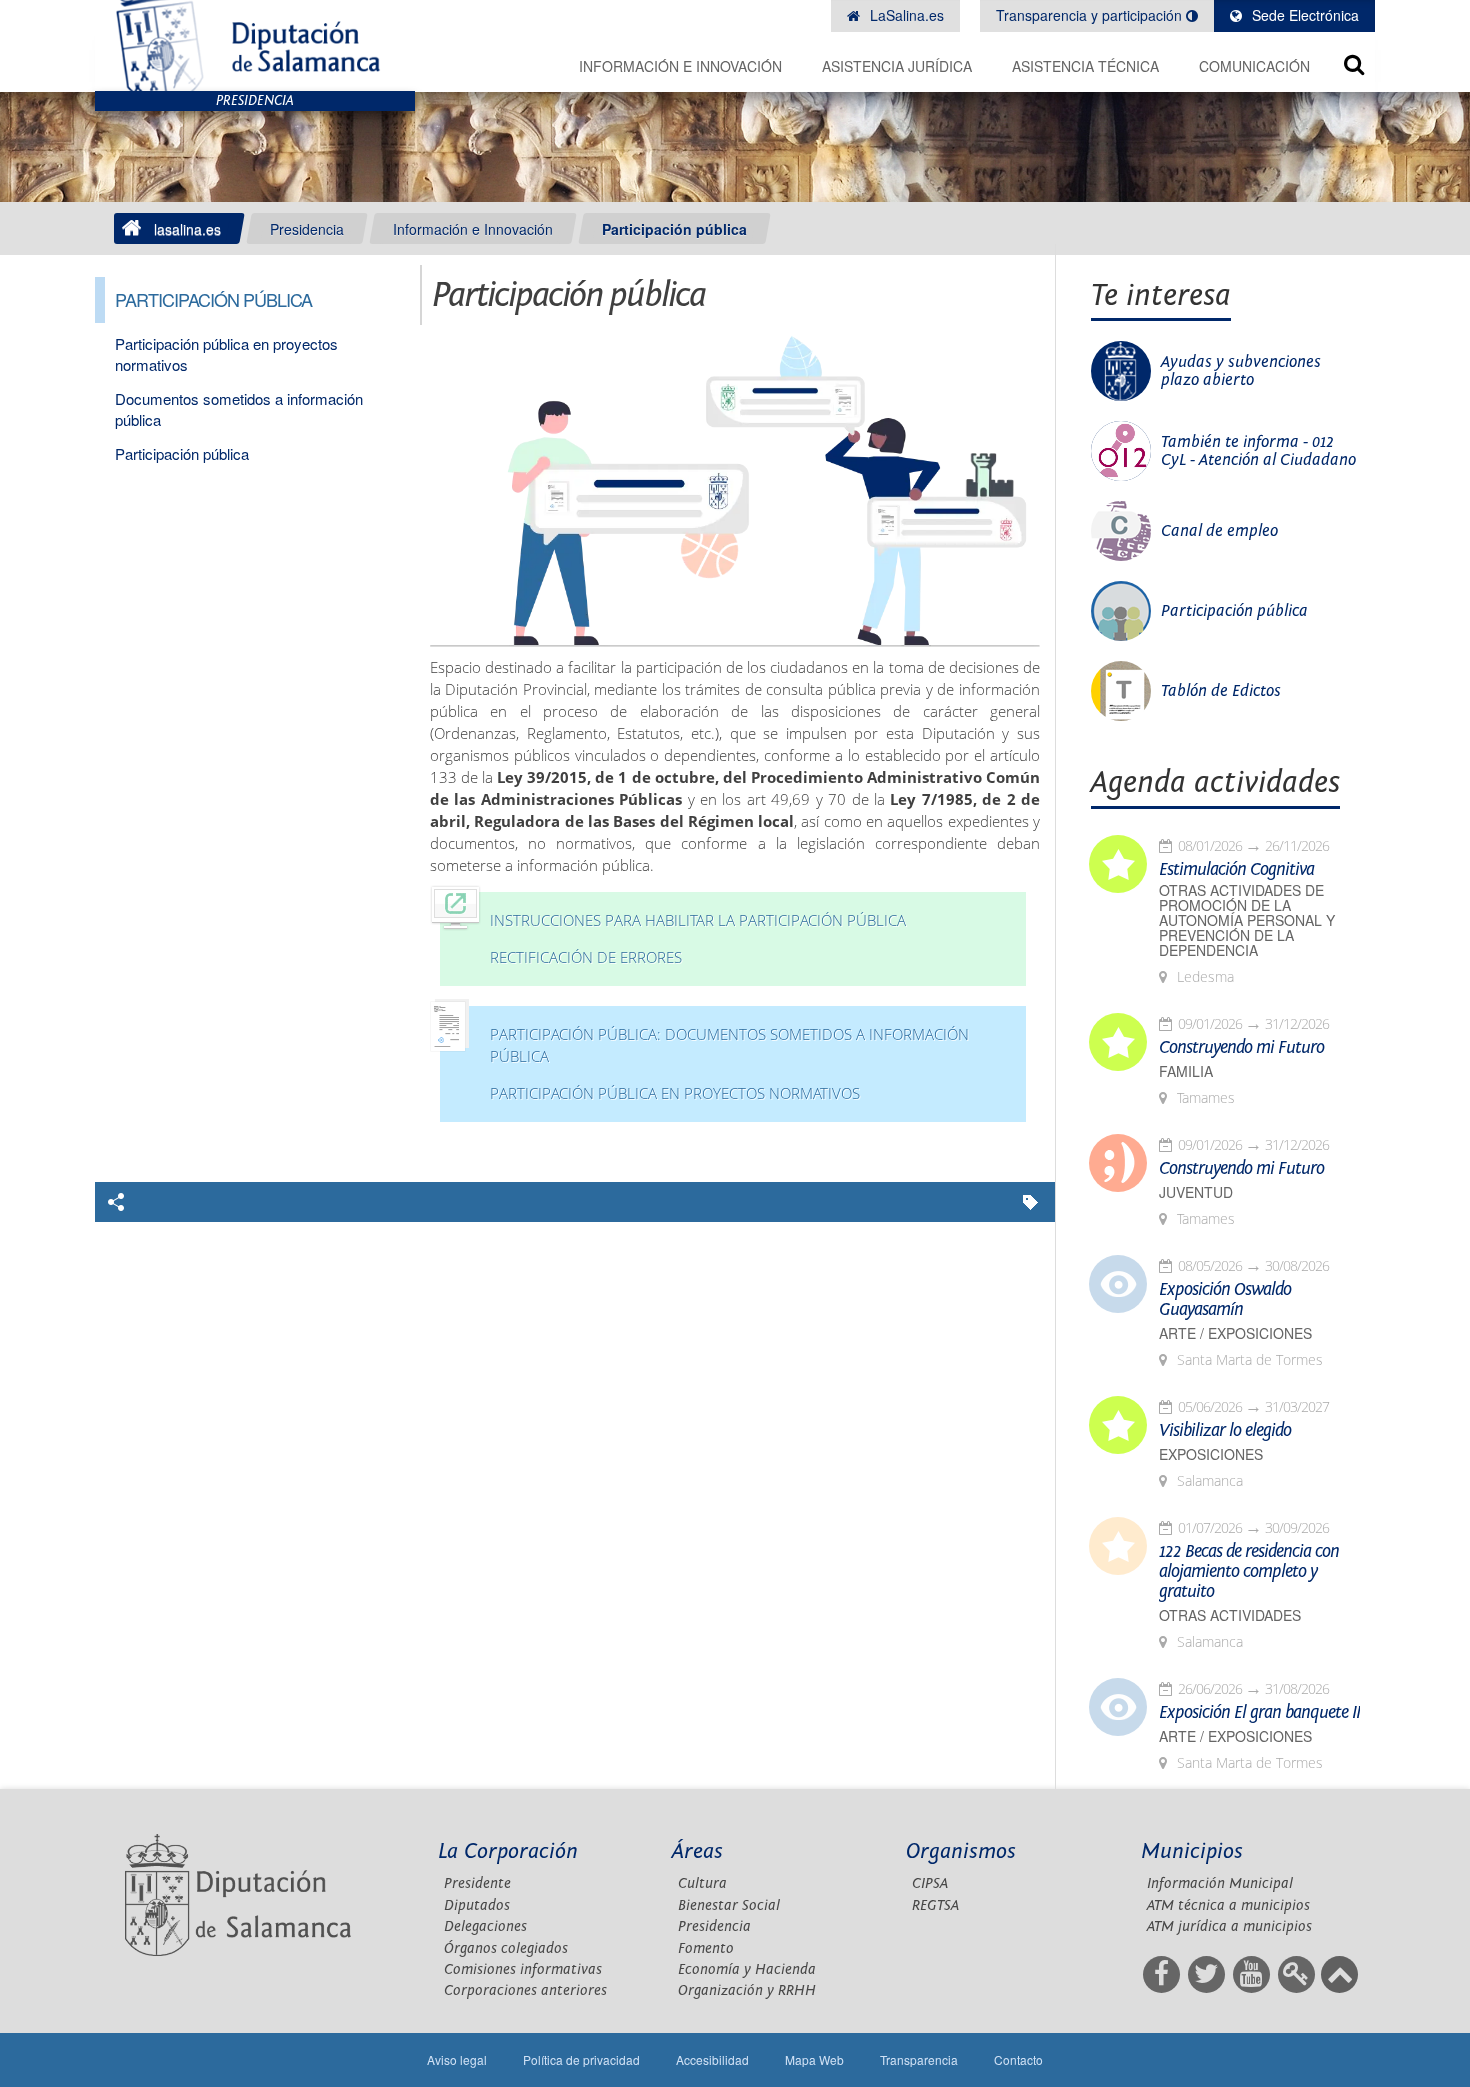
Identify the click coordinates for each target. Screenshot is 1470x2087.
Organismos (961, 1851)
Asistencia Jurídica (897, 66)
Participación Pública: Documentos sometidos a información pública (729, 1045)
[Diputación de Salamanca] (255, 45)
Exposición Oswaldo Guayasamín (1225, 1300)
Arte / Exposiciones (1235, 1333)
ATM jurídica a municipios (1229, 1926)
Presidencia (307, 229)
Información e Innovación (680, 66)
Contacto (1018, 2059)
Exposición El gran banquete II (1259, 1713)
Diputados (477, 1905)
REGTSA (935, 1905)
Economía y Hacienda (747, 1969)
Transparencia (919, 2059)
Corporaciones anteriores (525, 1990)
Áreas (697, 1851)
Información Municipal (1220, 1883)
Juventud (1196, 1192)
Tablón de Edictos (1221, 691)
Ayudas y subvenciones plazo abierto (1241, 371)
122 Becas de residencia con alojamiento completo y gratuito (1249, 1572)
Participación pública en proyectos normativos (675, 1093)
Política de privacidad (581, 2059)
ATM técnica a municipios (1228, 1905)
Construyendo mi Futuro (1241, 1048)
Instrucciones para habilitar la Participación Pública (698, 920)
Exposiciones (1211, 1454)
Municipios (1192, 1851)
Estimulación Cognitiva (1236, 870)
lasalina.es (187, 229)
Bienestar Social (729, 1905)
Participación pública (674, 229)
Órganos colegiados (506, 1948)
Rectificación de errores (586, 957)
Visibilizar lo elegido (1225, 1431)
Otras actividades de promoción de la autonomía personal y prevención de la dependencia (1247, 920)
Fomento (706, 1948)
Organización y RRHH (747, 1990)
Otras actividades (1230, 1615)
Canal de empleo (1219, 531)
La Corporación (508, 1851)
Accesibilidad (712, 2059)
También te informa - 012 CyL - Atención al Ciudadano (1258, 451)
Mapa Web (814, 2059)
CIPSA (930, 1883)
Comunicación (1254, 66)
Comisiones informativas (523, 1969)
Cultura (702, 1883)
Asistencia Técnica (1085, 66)
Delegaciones (485, 1926)
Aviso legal (457, 2059)
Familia (1186, 1071)
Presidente (477, 1883)
